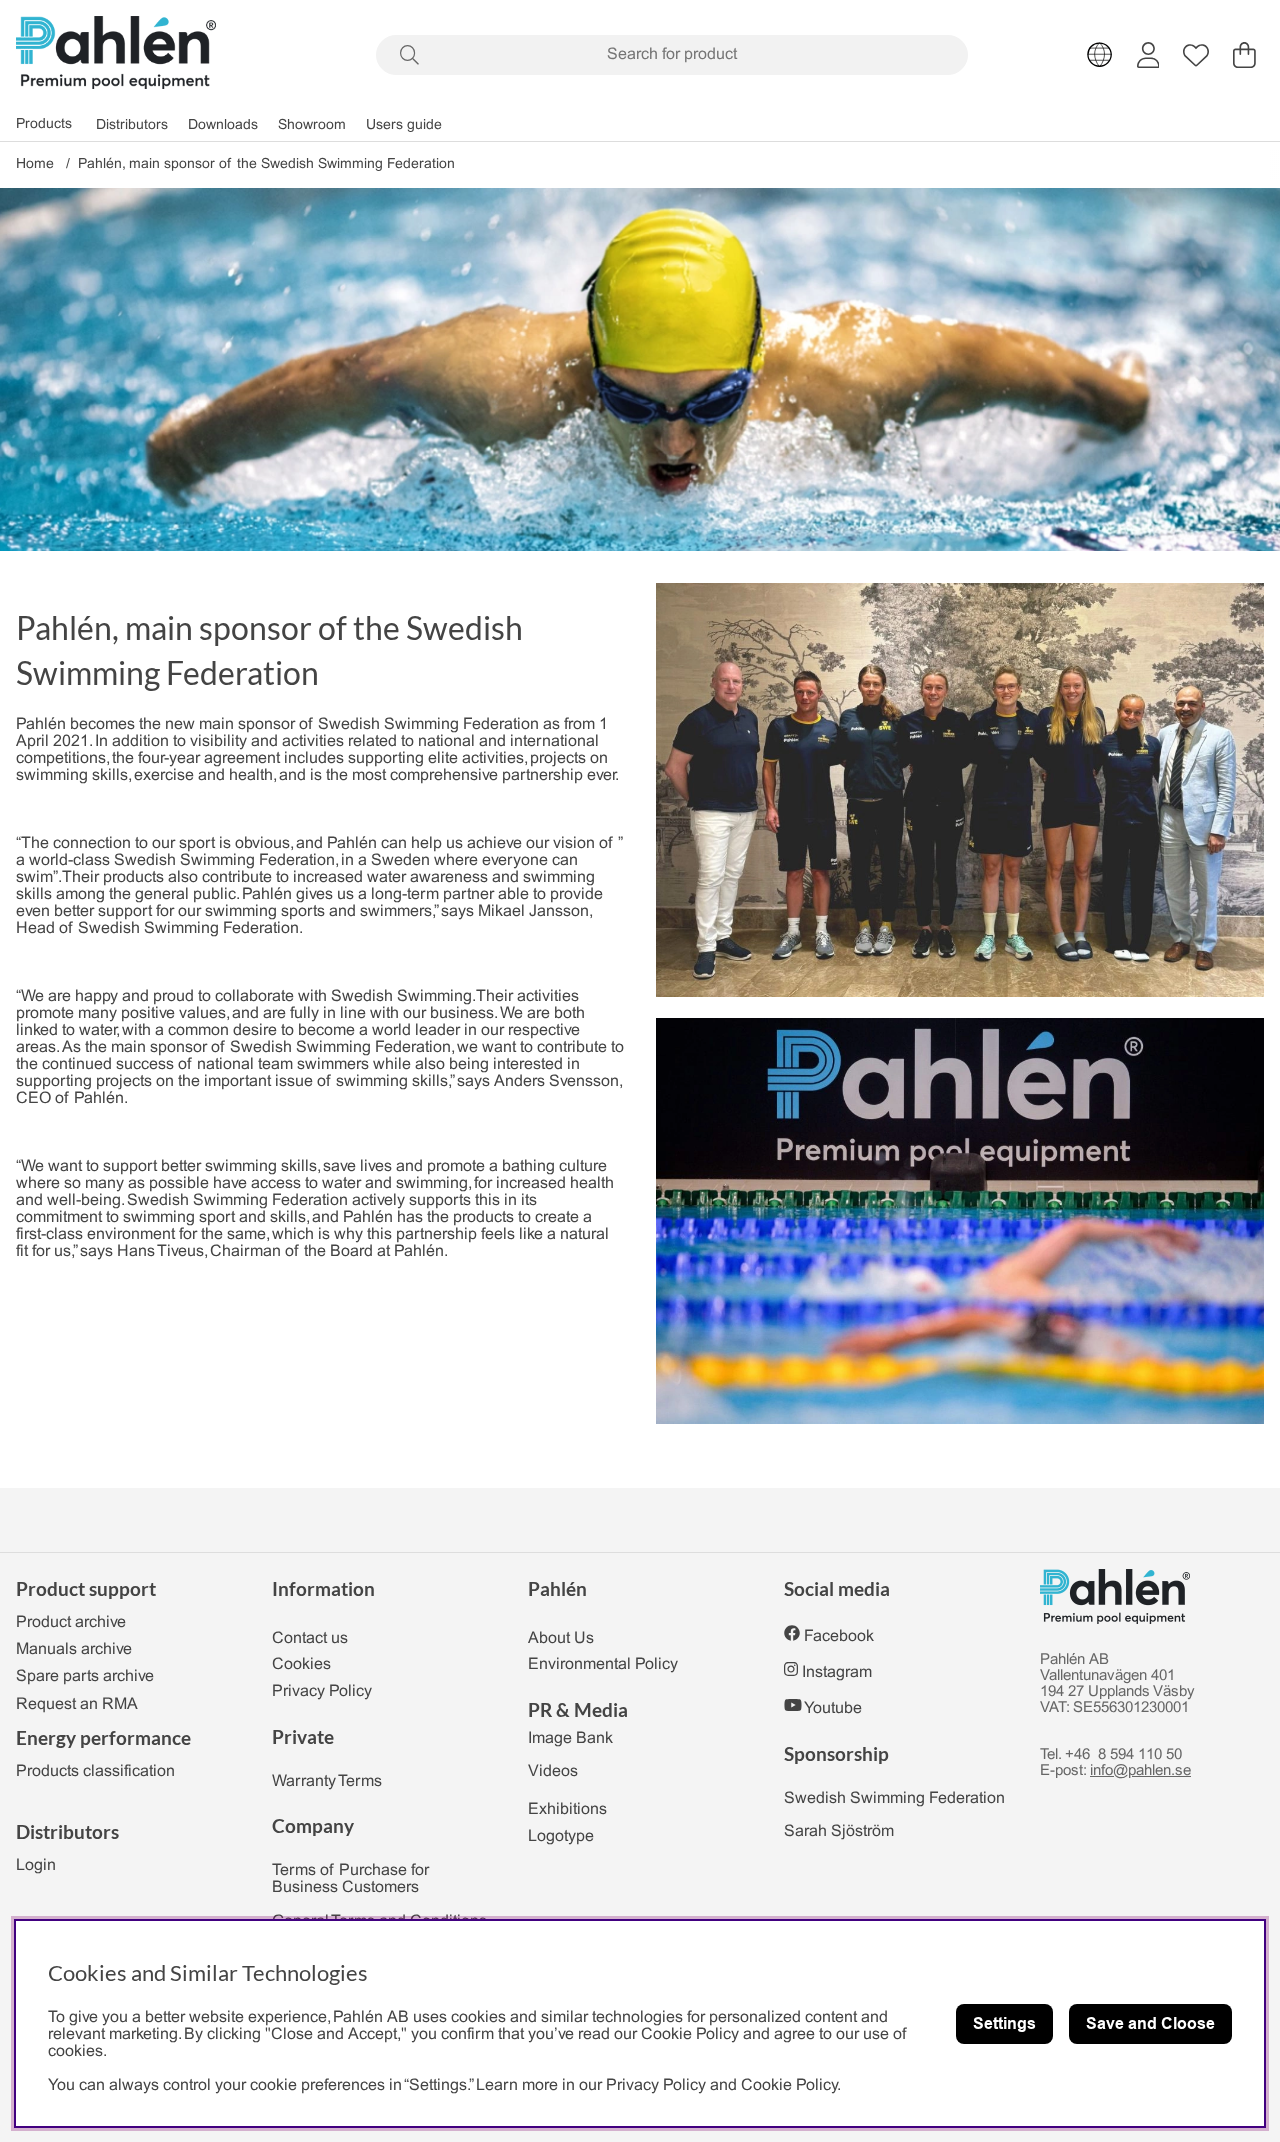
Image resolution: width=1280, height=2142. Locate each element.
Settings (1004, 2023)
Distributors (132, 124)
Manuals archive (74, 1649)
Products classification (95, 1771)
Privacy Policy (322, 1691)
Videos (553, 1771)
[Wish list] (1196, 55)
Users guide (404, 124)
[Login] (1148, 55)
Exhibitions (567, 1809)
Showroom (312, 124)
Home (35, 164)
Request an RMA (77, 1704)
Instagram (837, 1672)
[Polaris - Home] (116, 54)
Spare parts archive (85, 1676)
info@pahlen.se (1140, 1771)
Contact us (310, 1638)
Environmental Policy (603, 1664)
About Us (561, 1638)
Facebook (839, 1636)
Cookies (301, 1664)
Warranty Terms (327, 1781)
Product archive (71, 1622)
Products (44, 124)
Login (36, 1865)
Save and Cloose (1150, 2023)
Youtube (833, 1708)
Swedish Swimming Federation (894, 1798)
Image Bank (570, 1738)
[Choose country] (1100, 55)
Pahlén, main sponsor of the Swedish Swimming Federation (266, 164)
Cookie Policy (789, 2085)
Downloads (223, 124)
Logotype (561, 1836)
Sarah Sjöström (839, 1831)
